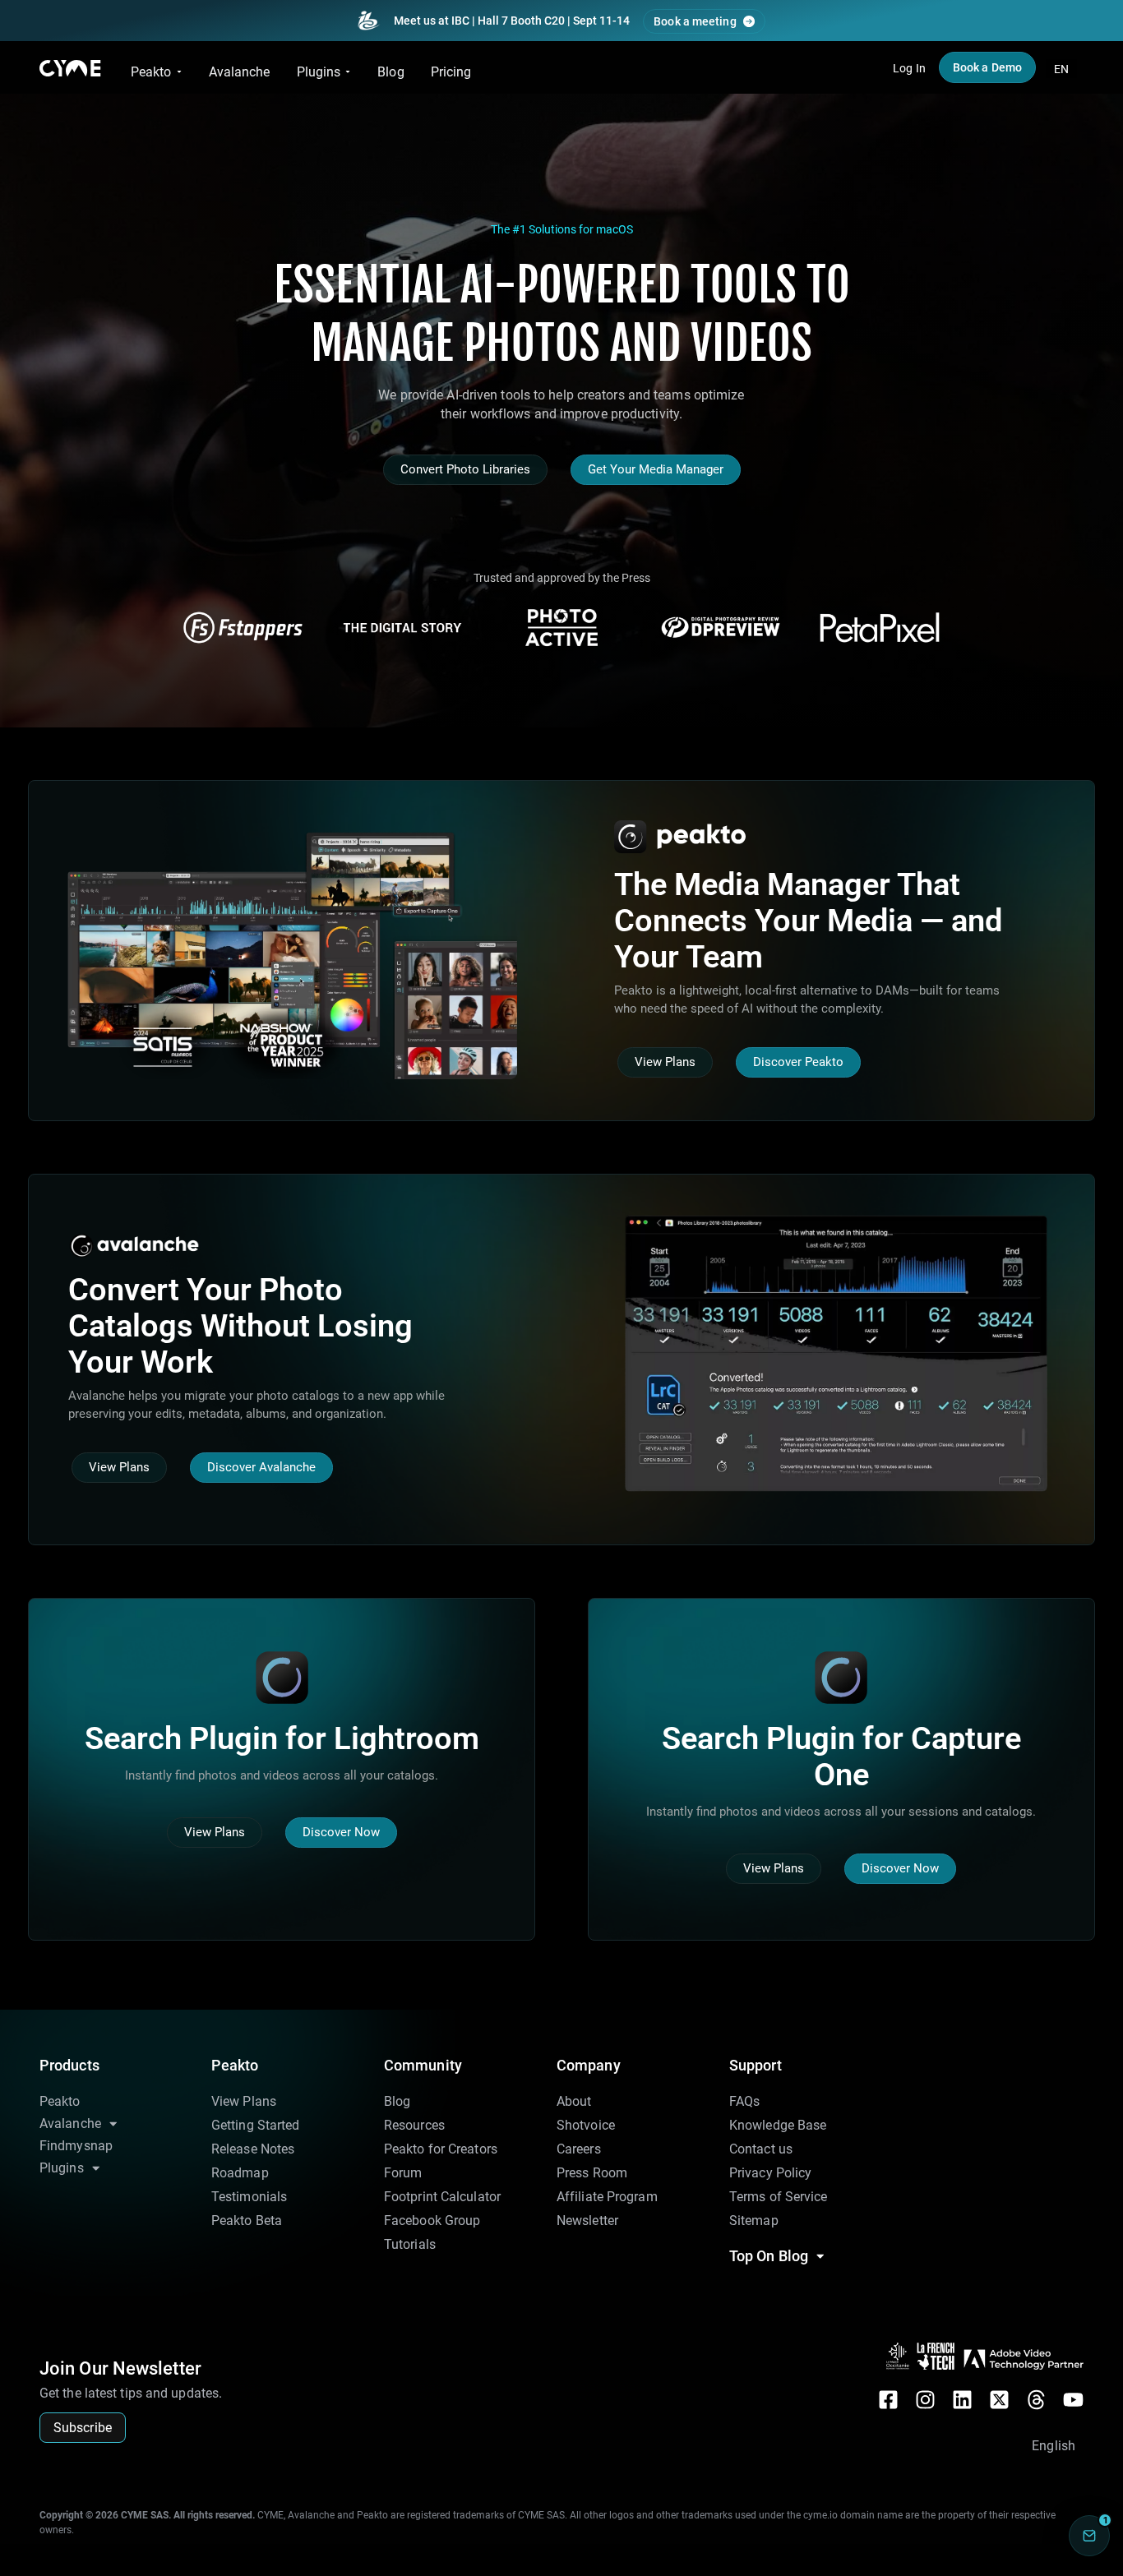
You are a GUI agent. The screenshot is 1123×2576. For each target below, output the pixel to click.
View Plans (665, 1062)
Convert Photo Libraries (465, 469)
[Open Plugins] (348, 72)
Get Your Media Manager (656, 469)
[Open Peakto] (179, 72)
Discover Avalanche (261, 1467)
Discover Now (341, 1832)
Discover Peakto (798, 1062)
